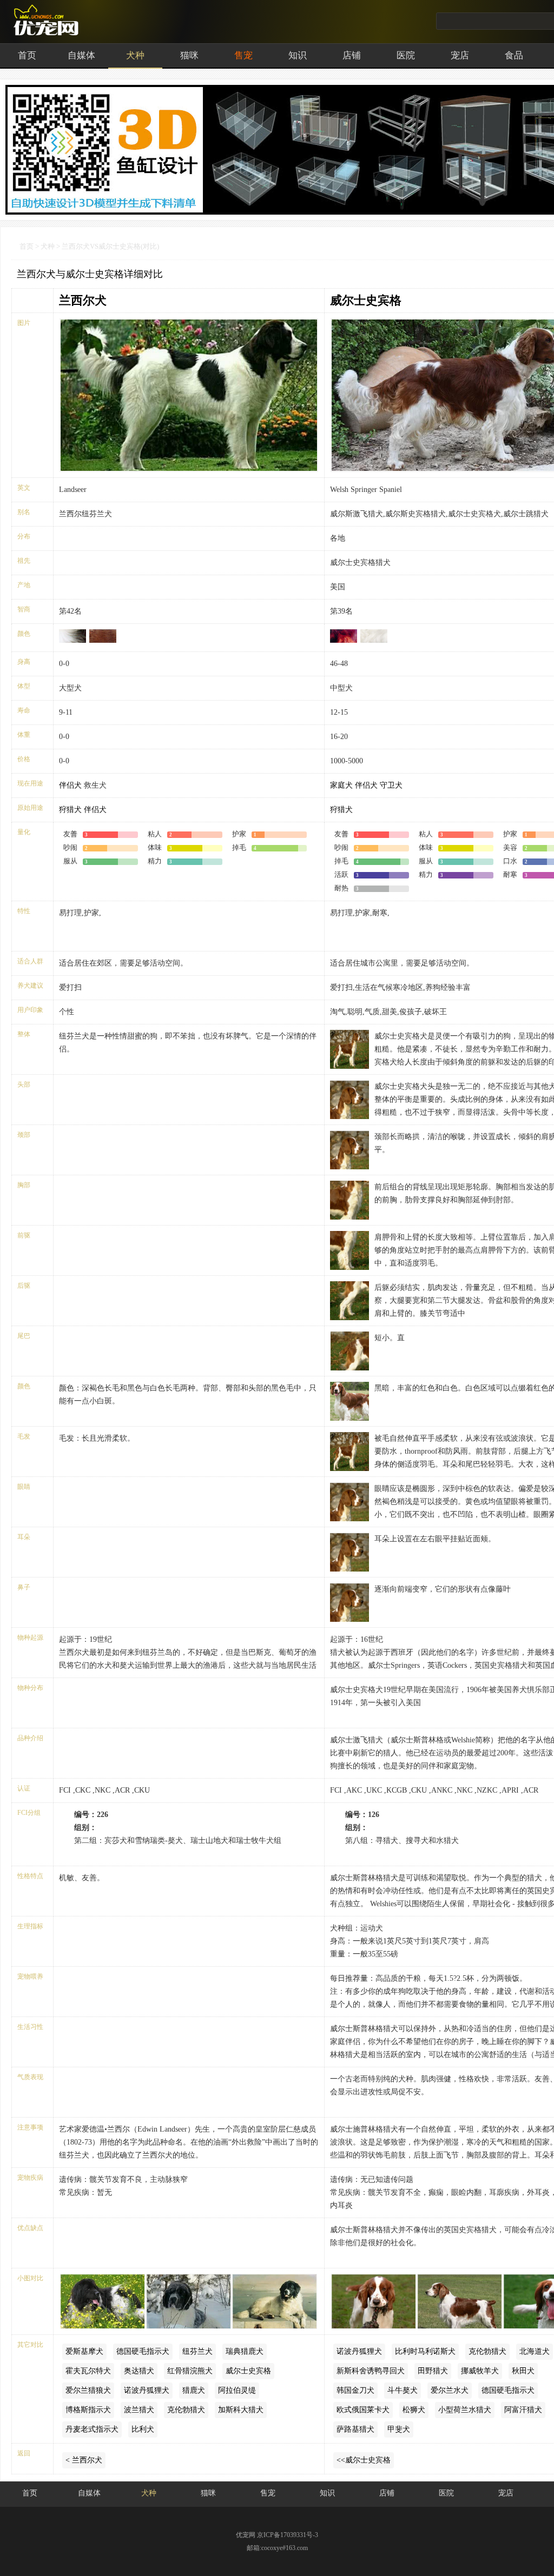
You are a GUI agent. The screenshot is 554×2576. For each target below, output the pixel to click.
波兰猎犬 (139, 2410)
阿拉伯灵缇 (237, 2390)
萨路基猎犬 (355, 2429)
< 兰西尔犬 (84, 2460)
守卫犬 (391, 785)
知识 (298, 55)
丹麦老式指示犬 (92, 2429)
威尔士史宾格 (366, 300)
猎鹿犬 (194, 2390)
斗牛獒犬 (403, 2390)
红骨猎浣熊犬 (190, 2371)
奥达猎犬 (139, 2371)
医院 (406, 55)
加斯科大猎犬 (241, 2410)
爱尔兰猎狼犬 (88, 2390)
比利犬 (143, 2429)
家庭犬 (341, 785)
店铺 (352, 55)
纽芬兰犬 (197, 2351)
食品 (514, 55)
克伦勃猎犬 (186, 2410)
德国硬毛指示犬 (143, 2351)
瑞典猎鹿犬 (245, 2351)
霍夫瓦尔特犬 (88, 2371)
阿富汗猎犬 (523, 2410)
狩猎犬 (70, 810)
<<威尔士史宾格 (364, 2460)
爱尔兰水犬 (450, 2390)
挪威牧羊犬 (480, 2371)
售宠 (243, 55)
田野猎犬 (433, 2371)
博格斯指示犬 (88, 2410)
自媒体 (81, 55)
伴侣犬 (70, 785)
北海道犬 (535, 2351)
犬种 (135, 55)
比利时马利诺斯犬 (425, 2351)
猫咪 (189, 55)
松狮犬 (414, 2410)
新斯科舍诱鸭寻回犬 (371, 2371)
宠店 (460, 55)
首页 (27, 55)
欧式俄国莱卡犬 (363, 2410)
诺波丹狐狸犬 (147, 2390)
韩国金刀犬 (355, 2390)
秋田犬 (523, 2371)
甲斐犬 (399, 2429)
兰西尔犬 (83, 300)
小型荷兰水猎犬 (465, 2410)
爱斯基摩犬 (84, 2351)
